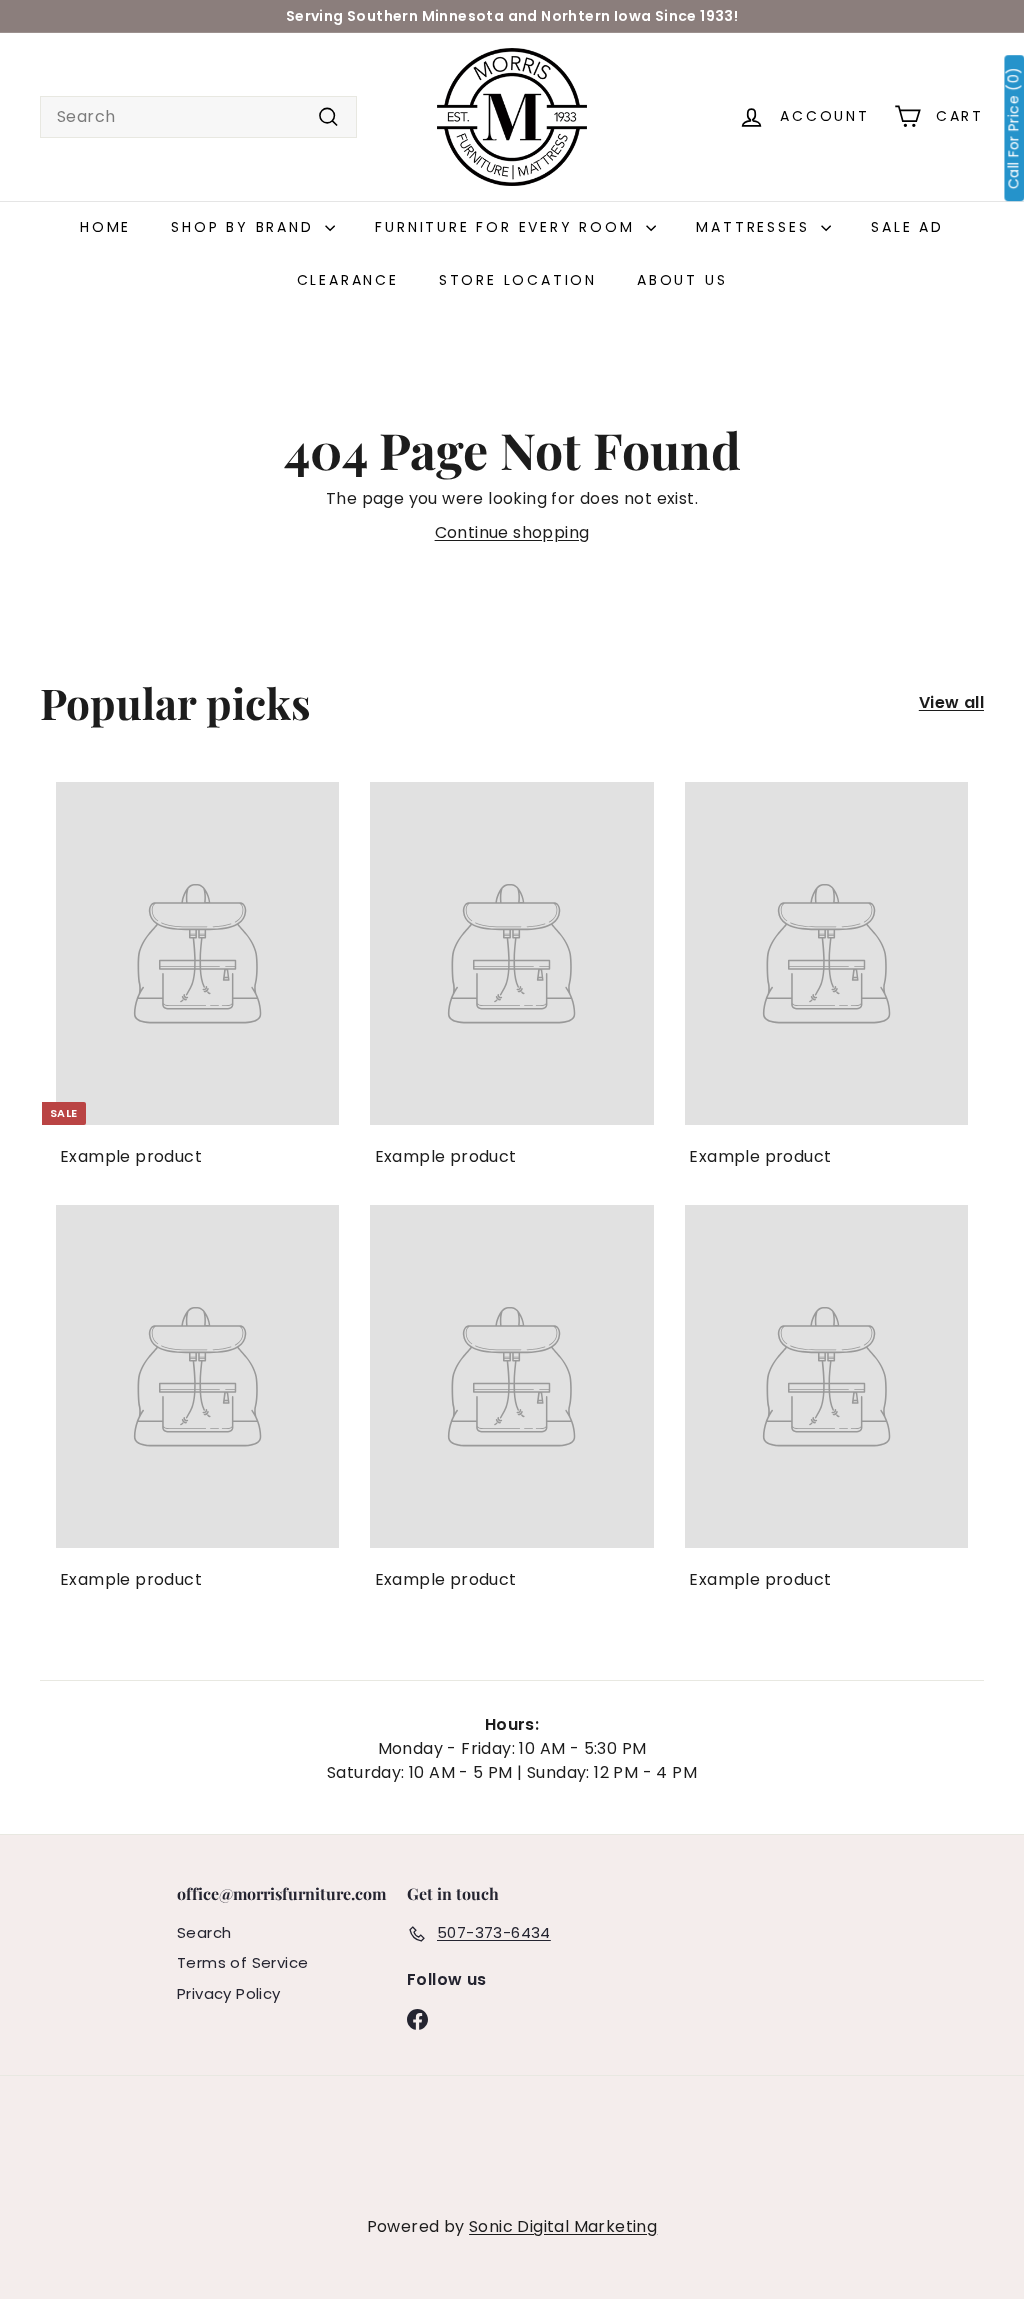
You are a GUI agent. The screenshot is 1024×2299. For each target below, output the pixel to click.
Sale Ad (907, 227)
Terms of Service (242, 1962)
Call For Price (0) (1013, 128)
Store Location (518, 280)
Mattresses (756, 227)
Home (105, 227)
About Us (682, 280)
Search (204, 1932)
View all (951, 702)
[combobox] (198, 117)
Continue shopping (512, 532)
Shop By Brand (245, 227)
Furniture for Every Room (508, 227)
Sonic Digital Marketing (563, 2226)
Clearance (348, 280)
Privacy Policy (229, 1993)
